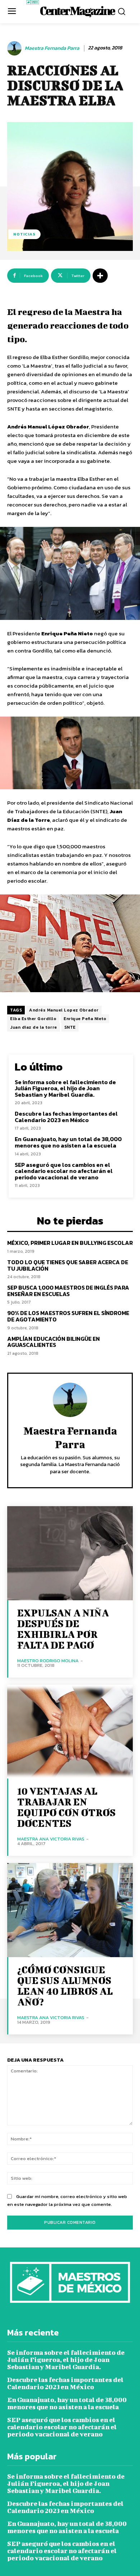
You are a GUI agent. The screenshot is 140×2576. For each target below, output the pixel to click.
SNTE (70, 1027)
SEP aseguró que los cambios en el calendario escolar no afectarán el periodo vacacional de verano (64, 1171)
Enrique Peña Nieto (85, 1019)
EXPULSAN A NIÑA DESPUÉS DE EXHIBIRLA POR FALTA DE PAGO (63, 1629)
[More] (100, 276)
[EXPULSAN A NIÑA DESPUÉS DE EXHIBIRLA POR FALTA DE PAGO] (70, 1553)
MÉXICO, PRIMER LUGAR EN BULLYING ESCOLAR (70, 1243)
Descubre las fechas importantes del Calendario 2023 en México (66, 1117)
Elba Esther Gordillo (33, 1019)
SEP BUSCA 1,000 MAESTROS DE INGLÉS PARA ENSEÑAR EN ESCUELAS (68, 1291)
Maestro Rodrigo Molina (48, 1661)
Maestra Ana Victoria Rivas (51, 1839)
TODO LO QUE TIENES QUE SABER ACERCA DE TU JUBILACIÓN (68, 1265)
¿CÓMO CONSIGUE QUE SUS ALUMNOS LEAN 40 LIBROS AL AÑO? (65, 1986)
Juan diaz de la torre (34, 1027)
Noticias (24, 234)
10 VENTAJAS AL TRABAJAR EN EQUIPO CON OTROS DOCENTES (66, 1807)
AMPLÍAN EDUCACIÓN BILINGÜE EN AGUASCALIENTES (53, 1342)
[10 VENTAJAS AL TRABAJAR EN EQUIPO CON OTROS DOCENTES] (70, 1732)
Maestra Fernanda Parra (52, 48)
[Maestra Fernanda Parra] (15, 48)
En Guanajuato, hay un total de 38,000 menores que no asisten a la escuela (68, 1142)
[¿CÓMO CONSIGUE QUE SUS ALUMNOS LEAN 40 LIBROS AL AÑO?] (70, 1910)
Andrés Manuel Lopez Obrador (64, 1010)
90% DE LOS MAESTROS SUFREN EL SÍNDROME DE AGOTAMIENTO (68, 1316)
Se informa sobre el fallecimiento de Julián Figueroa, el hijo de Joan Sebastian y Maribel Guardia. (65, 1088)
